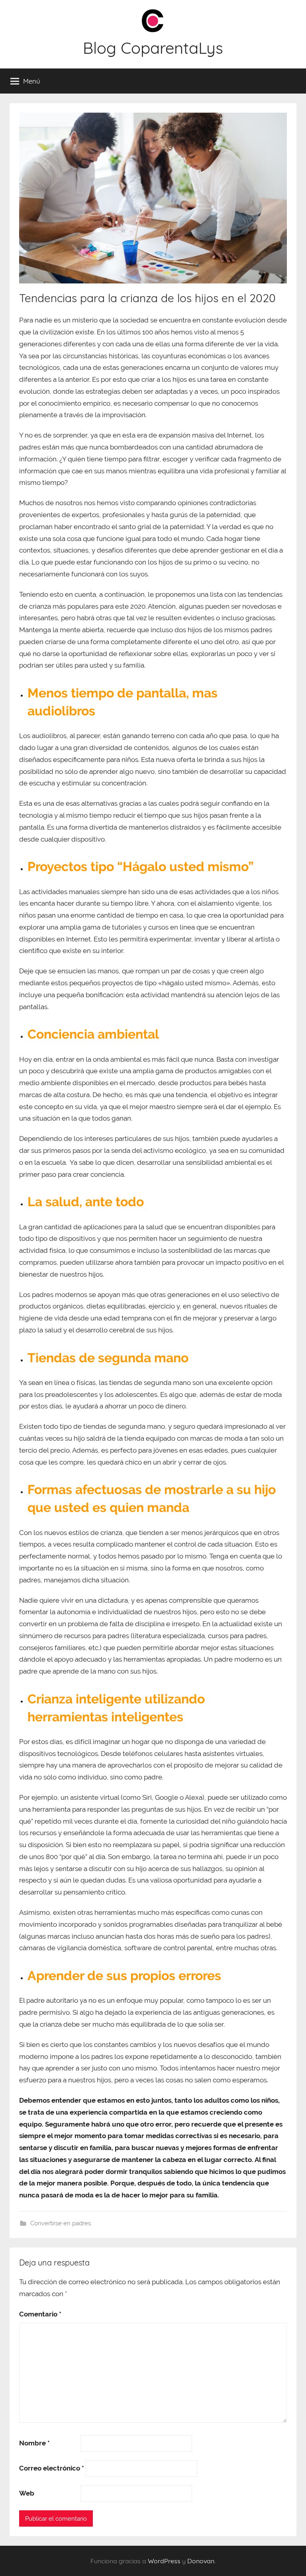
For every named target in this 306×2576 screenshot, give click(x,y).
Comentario (40, 2314)
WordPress (164, 2561)
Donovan (201, 2561)
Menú (32, 81)
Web (27, 2493)
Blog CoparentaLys (153, 48)
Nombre (34, 2443)
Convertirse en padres (61, 2223)
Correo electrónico (52, 2468)
